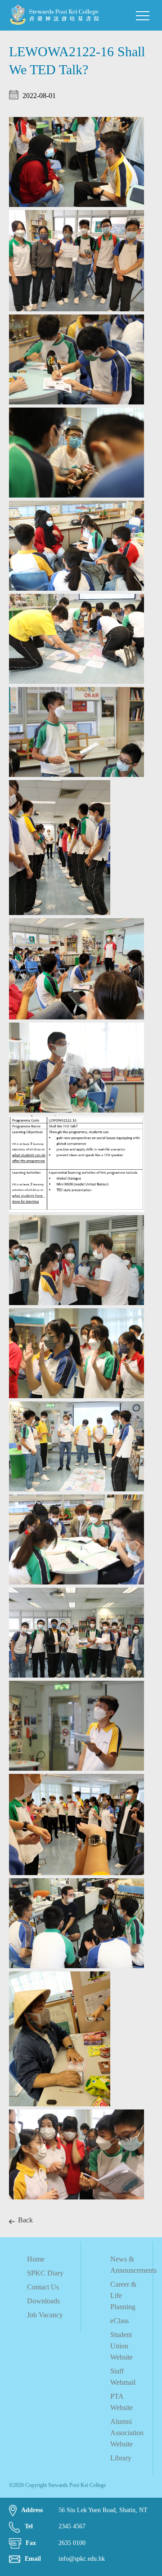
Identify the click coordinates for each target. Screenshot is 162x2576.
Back (25, 2220)
